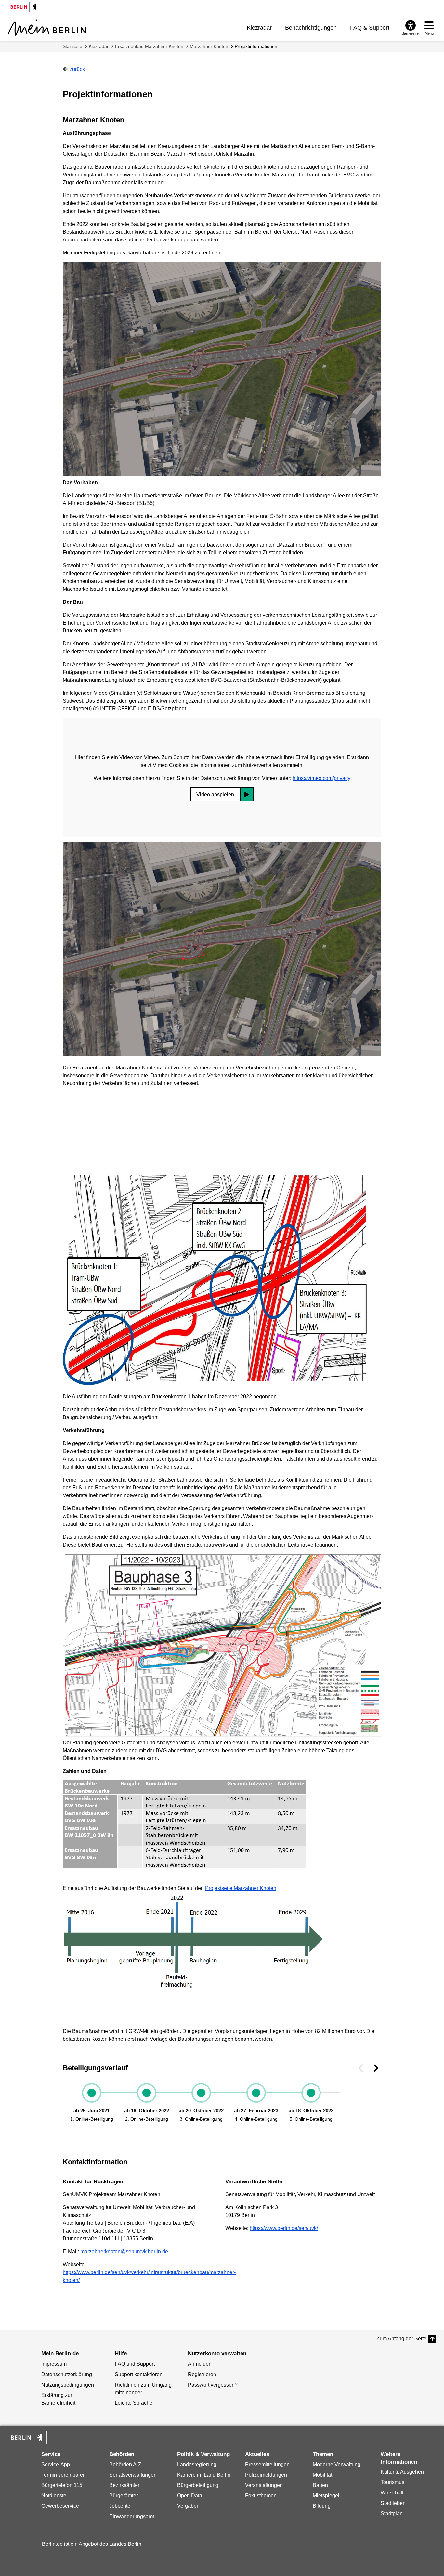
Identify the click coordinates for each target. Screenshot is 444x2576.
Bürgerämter (124, 2496)
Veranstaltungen (264, 2485)
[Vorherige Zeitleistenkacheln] (361, 2068)
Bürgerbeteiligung (198, 2485)
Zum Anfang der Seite (401, 2339)
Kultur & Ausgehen (402, 2472)
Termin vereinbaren (64, 2475)
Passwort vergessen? (213, 2385)
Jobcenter (121, 2506)
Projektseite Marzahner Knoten (241, 1888)
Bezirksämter (124, 2485)
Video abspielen (215, 794)
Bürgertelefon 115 (62, 2485)
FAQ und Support (135, 2364)
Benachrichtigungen (311, 28)
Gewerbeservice (60, 2506)
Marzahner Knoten (209, 46)
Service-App (56, 2464)
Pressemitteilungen (267, 2464)
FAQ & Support (370, 28)
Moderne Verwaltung (337, 2464)
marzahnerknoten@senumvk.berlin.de (124, 2252)
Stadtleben (393, 2503)
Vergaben (188, 2506)
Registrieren (202, 2374)
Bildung (322, 2506)
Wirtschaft (392, 2493)
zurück (77, 69)
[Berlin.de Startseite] (27, 2438)
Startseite (72, 46)
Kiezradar (259, 28)
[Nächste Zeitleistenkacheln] (376, 2068)
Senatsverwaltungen (133, 2475)
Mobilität (322, 2475)
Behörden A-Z (125, 2464)
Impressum (54, 2364)
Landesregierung (197, 2464)
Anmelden (200, 2364)
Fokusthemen (261, 2496)
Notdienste (54, 2496)
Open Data (190, 2496)
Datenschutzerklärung (67, 2374)
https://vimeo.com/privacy (321, 778)
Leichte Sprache (134, 2403)
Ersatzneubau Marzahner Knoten (149, 46)
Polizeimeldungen (266, 2475)
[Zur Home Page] (47, 28)
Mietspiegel (326, 2496)
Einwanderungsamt (132, 2516)
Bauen (320, 2485)
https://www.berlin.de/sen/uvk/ (284, 2228)
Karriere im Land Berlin (204, 2475)
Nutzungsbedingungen (68, 2385)
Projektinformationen (256, 46)
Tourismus (392, 2482)
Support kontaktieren (139, 2374)
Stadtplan (392, 2513)
